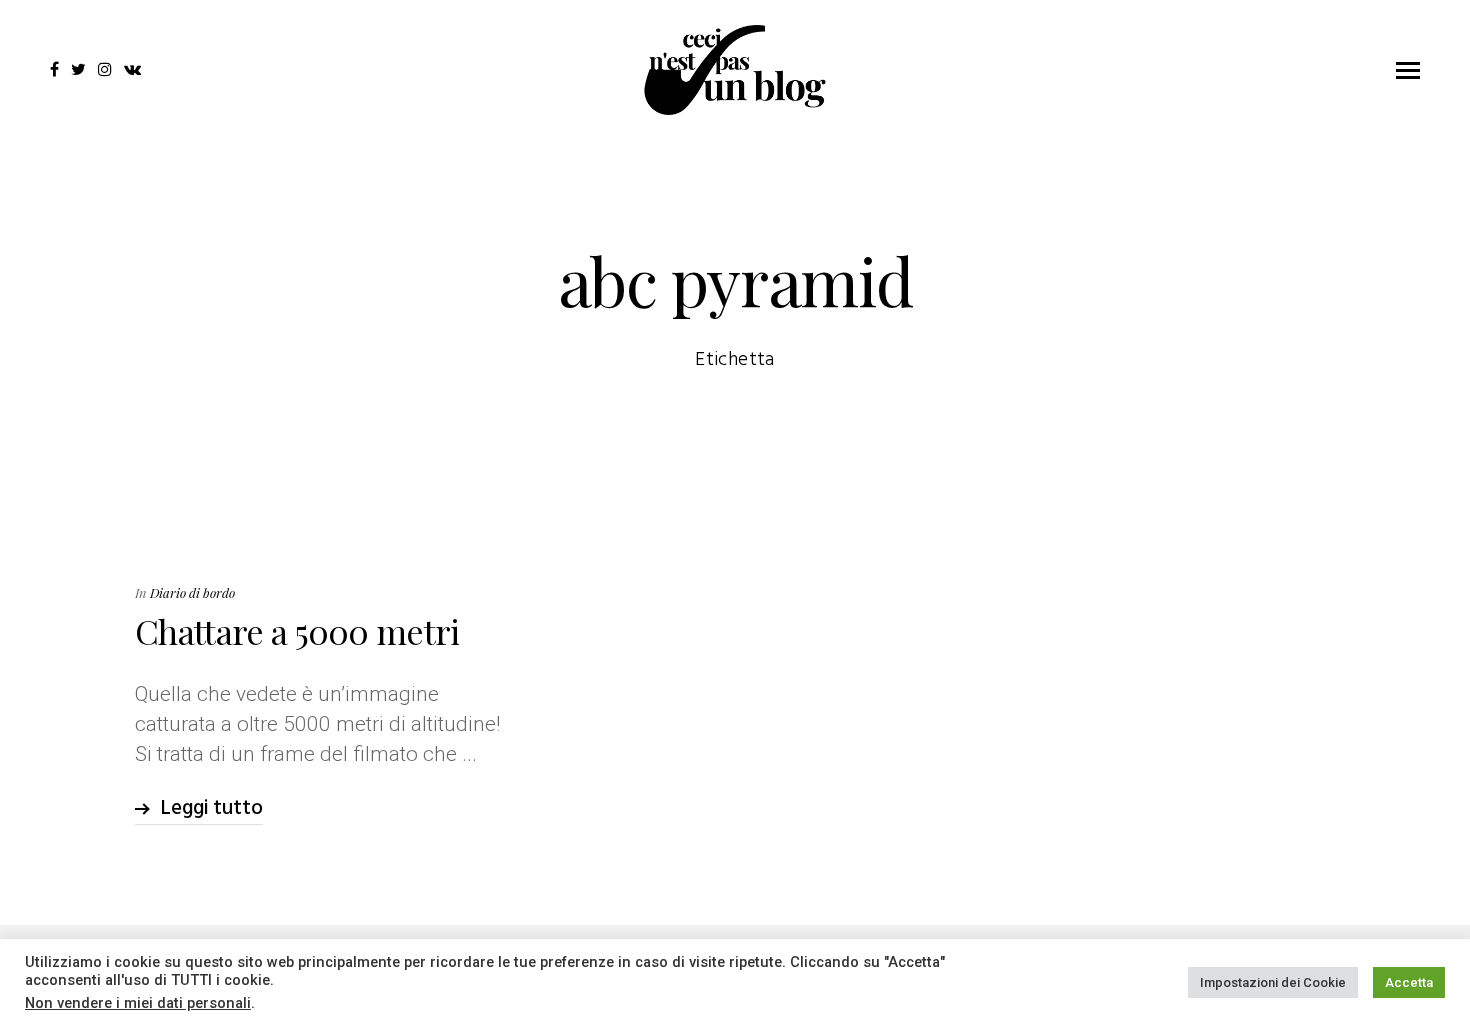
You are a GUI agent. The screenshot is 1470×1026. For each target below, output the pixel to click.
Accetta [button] (1409, 982)
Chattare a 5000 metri (297, 631)
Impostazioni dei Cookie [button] (1273, 982)
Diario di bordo (192, 592)
